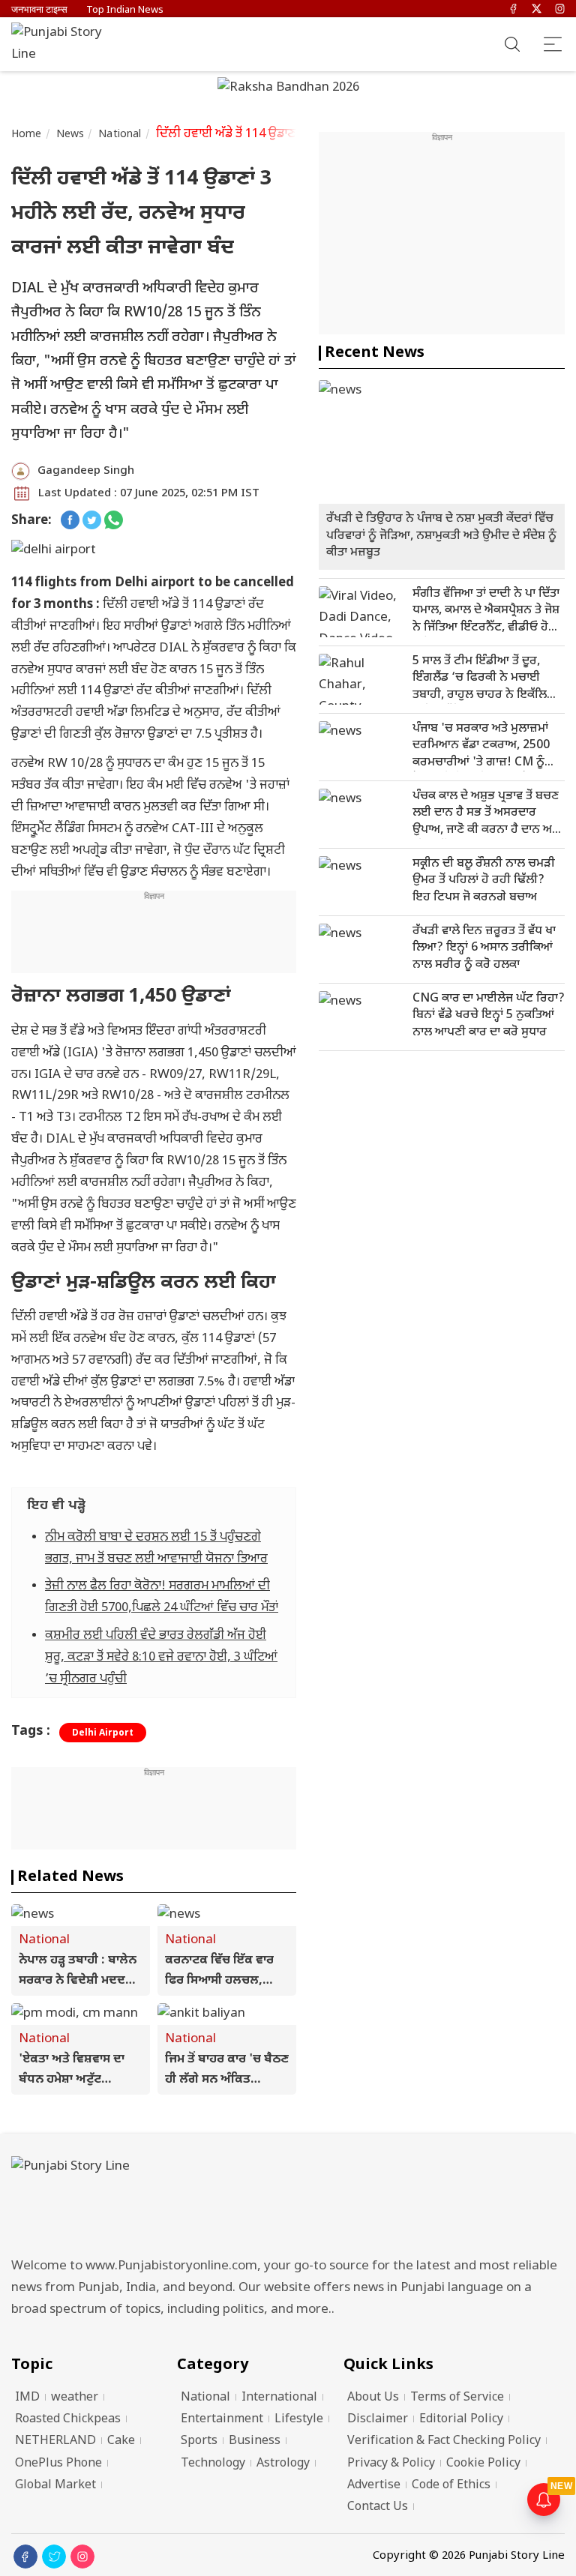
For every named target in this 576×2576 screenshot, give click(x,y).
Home (27, 135)
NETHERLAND (55, 2441)
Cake (121, 2441)
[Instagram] (560, 10)
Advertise (374, 2486)
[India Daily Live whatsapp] (114, 521)
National (120, 135)
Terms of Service (457, 2398)
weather (75, 2398)
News (70, 135)
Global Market (55, 2486)
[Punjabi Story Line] (64, 44)
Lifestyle (299, 2420)
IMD (27, 2398)
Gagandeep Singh (86, 471)
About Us (373, 2398)
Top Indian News (125, 10)
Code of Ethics (451, 2486)
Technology (213, 2464)
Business (255, 2441)
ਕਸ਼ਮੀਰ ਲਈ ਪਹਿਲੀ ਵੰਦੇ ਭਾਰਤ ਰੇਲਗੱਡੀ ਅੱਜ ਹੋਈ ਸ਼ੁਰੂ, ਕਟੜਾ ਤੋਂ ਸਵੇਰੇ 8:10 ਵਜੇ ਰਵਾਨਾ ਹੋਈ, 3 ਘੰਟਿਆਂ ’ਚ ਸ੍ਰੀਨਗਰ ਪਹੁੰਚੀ (161, 1658)
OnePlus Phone (58, 2464)
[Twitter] (537, 10)
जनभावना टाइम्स (39, 10)
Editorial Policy (461, 2420)
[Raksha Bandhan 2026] (288, 89)
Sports (199, 2441)
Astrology (283, 2464)
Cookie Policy (483, 2464)
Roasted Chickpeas (68, 2420)
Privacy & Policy (391, 2464)
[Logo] (288, 2202)
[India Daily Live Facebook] (70, 521)
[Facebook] (513, 10)
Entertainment (222, 2420)
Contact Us (378, 2507)
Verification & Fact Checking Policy (444, 2441)
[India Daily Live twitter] (92, 521)
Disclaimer (378, 2420)
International (279, 2398)
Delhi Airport (103, 1733)
